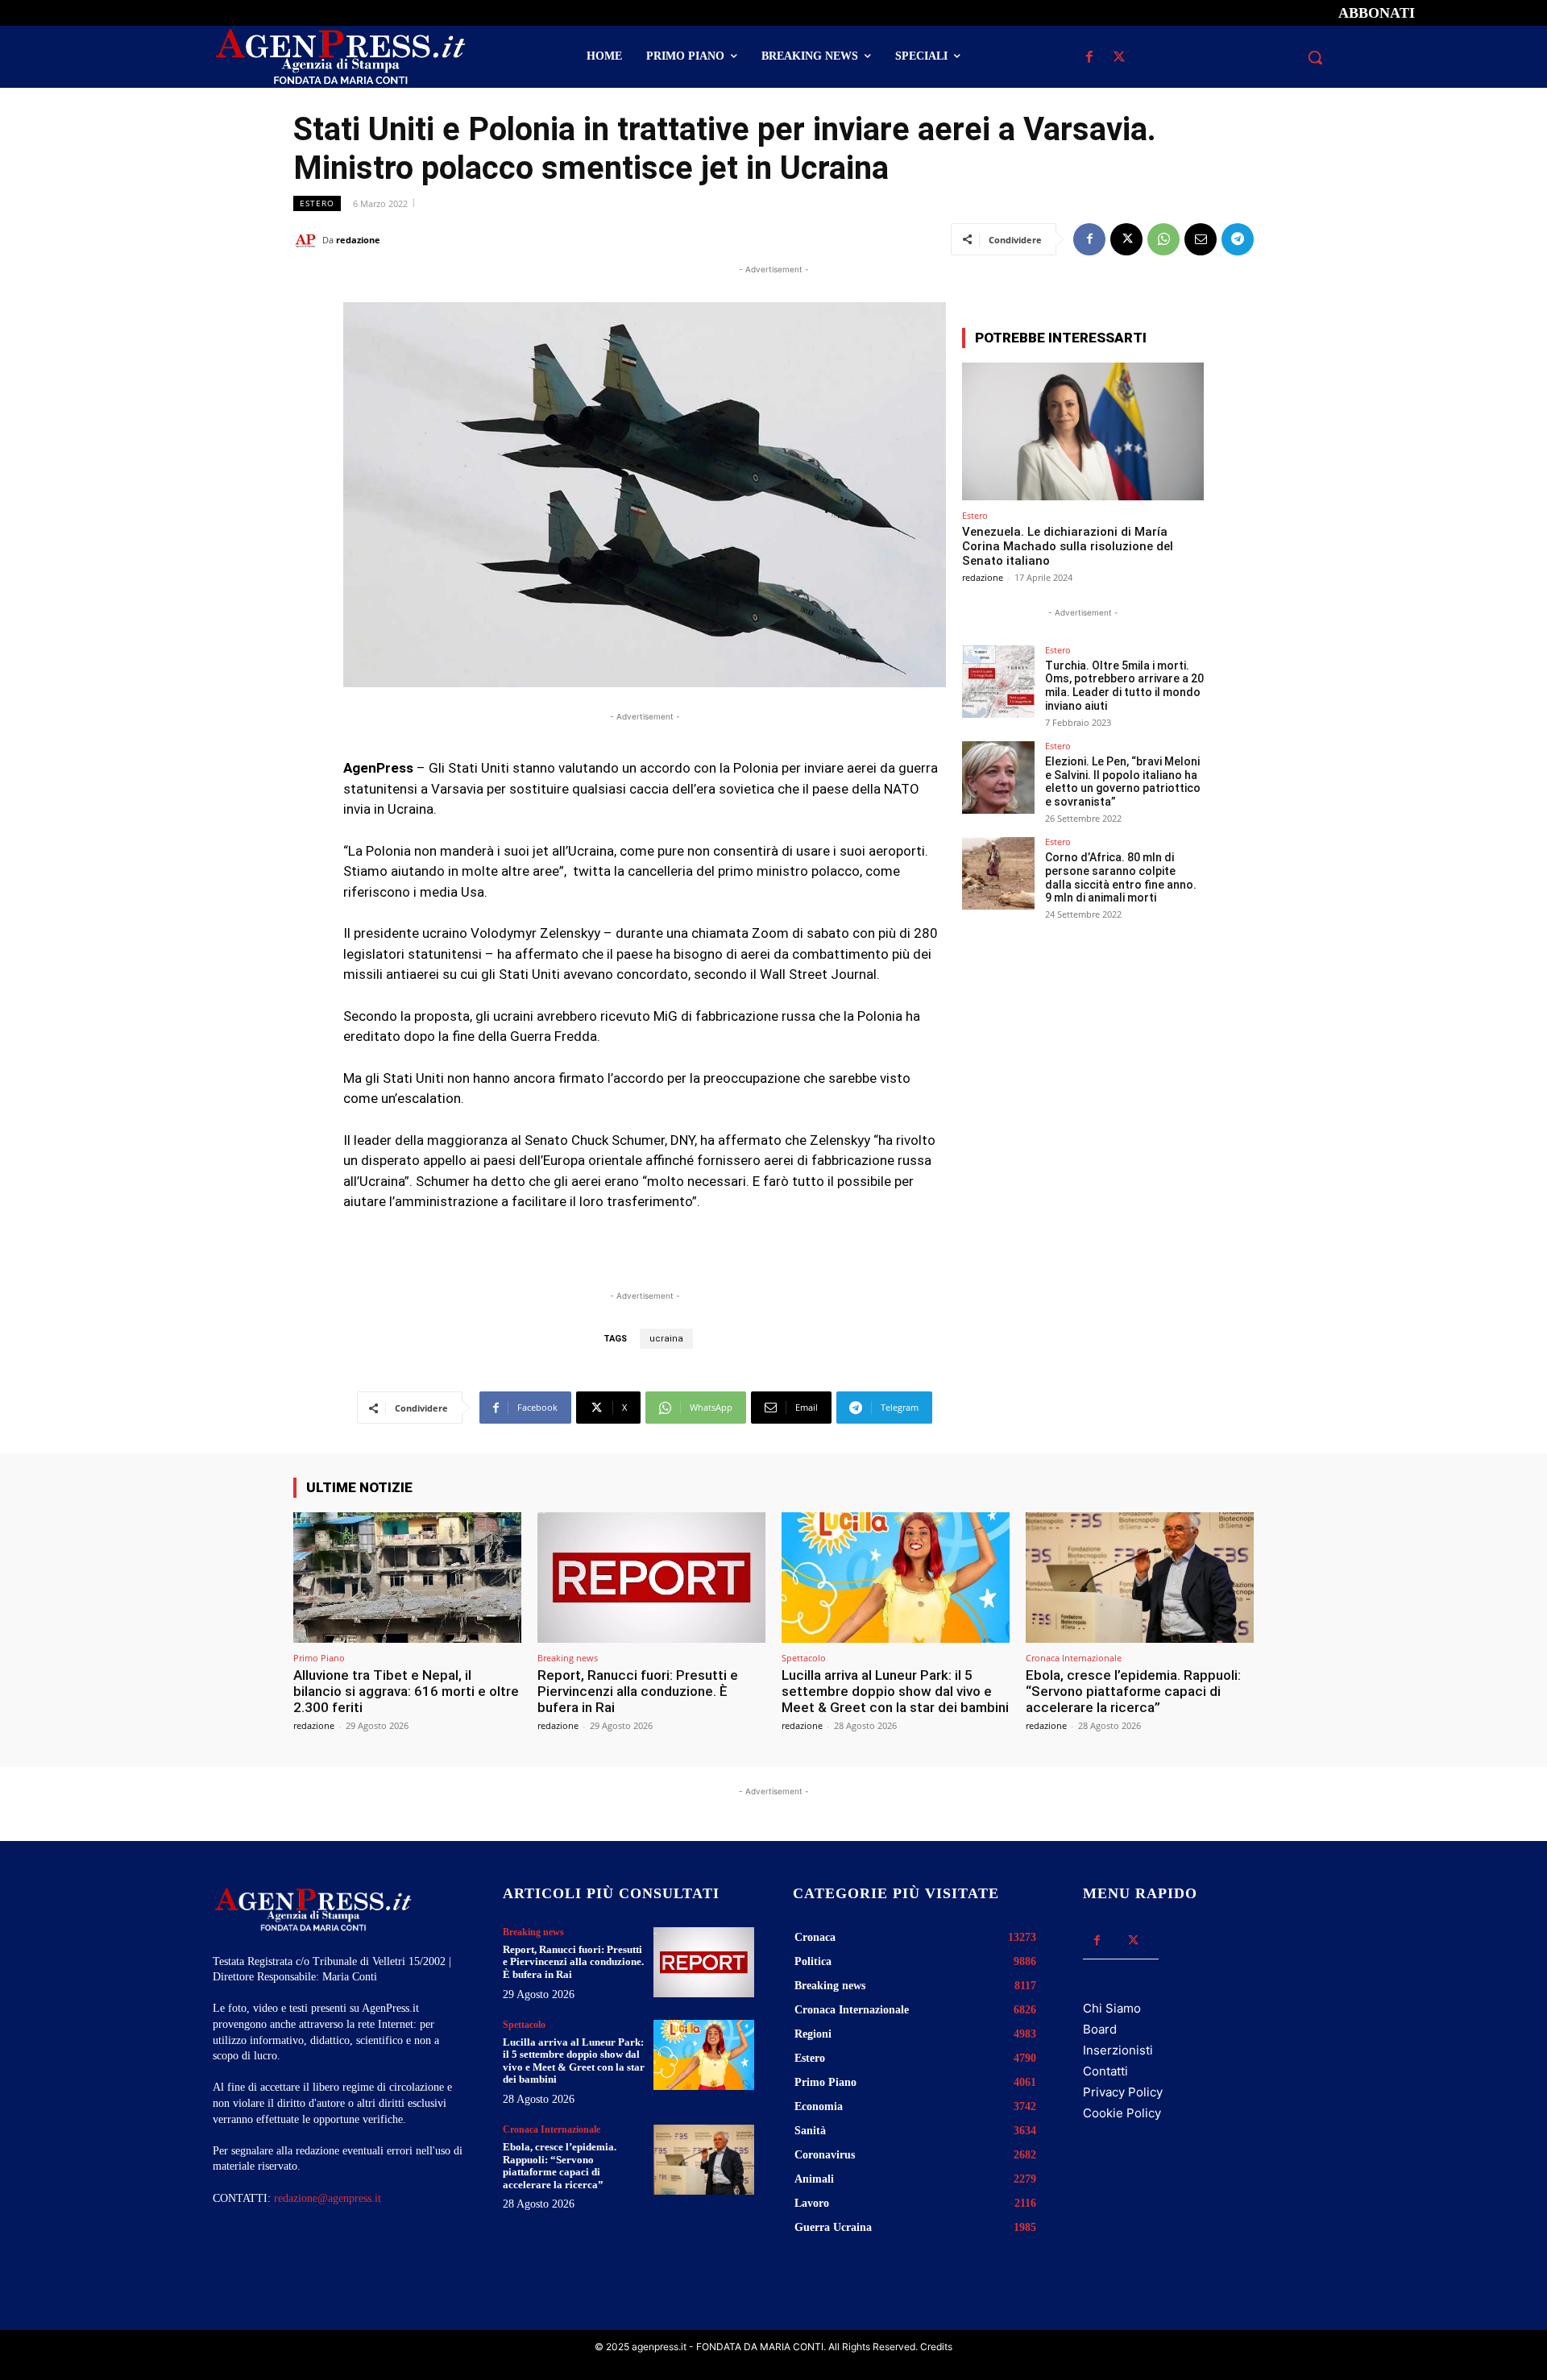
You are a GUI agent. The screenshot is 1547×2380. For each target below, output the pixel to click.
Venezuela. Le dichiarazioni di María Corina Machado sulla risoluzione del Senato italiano (1068, 546)
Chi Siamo (1112, 2008)
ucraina (666, 1339)
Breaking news (568, 1658)
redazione (358, 240)
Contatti (1105, 2071)
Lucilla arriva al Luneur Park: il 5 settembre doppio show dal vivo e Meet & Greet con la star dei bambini (895, 1692)
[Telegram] (1238, 239)
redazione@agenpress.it (328, 2198)
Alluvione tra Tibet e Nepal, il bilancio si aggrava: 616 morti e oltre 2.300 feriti (406, 1692)
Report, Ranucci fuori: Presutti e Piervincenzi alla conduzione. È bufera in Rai (638, 1692)
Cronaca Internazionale (1074, 1658)
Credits (936, 2347)
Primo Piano (319, 1658)
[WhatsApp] (1163, 239)
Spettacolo (804, 1658)
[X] (1119, 58)
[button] (1315, 57)
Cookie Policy (1122, 2113)
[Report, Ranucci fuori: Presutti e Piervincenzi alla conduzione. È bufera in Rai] (651, 1577)
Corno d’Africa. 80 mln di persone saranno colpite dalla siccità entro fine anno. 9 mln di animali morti (1121, 877)
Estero (317, 203)
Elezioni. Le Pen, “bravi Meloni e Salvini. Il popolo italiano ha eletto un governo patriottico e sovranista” (1123, 782)
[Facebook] (1089, 58)
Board (1100, 2029)
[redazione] (308, 240)
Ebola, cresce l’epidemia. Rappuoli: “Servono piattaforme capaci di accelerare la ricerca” (1133, 1692)
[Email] (1201, 239)
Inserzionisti (1118, 2050)
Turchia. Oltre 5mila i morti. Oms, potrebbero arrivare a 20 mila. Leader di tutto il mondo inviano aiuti (1124, 686)
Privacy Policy (1123, 2092)
